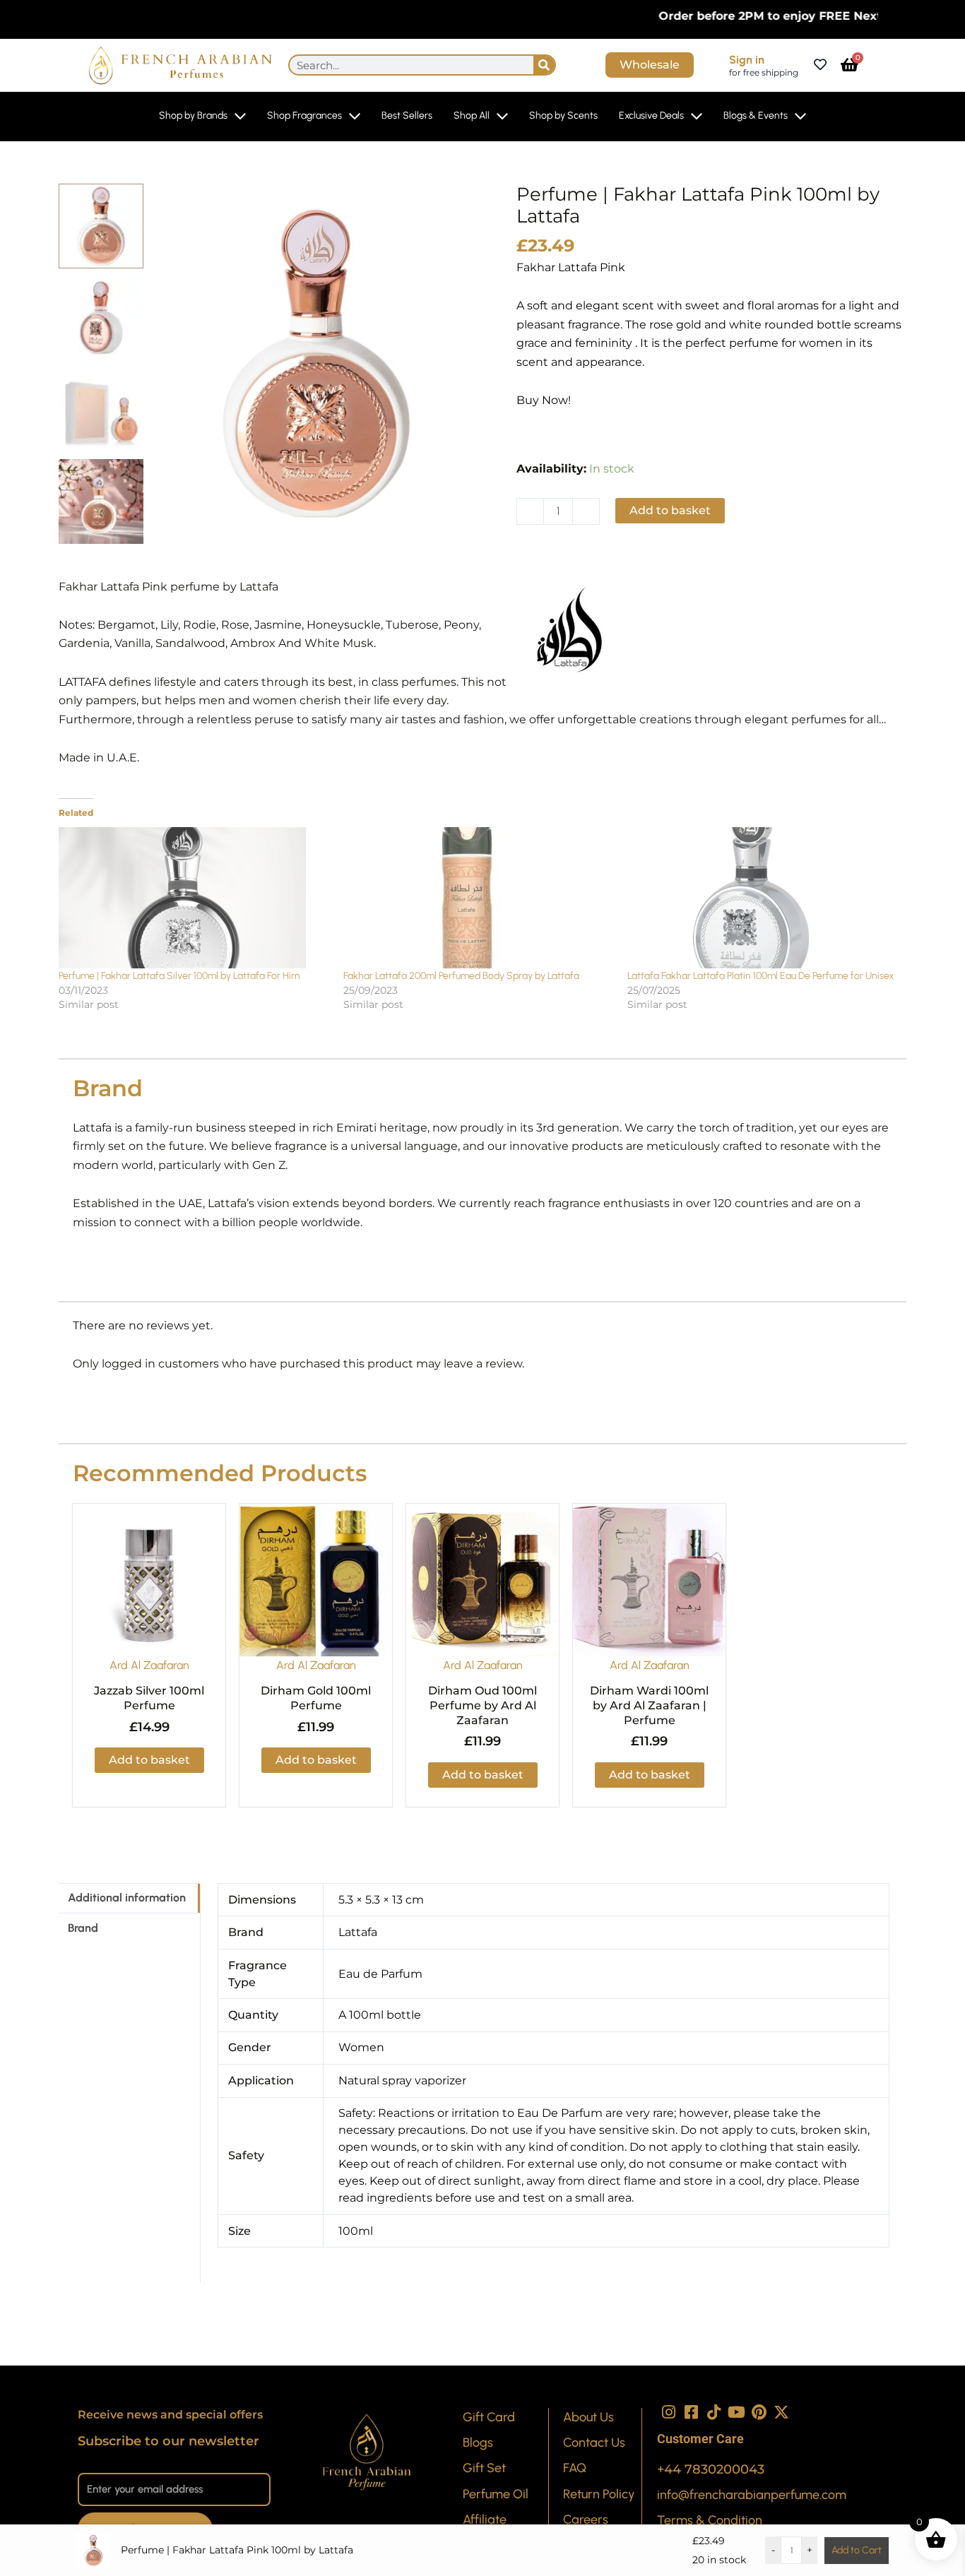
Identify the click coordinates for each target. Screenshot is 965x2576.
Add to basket (670, 510)
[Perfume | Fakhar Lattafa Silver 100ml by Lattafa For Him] (194, 898)
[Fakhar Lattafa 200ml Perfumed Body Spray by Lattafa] (479, 898)
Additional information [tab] (127, 1898)
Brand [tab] (83, 1928)
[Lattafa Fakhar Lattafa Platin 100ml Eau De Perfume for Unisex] (763, 898)
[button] (568, 557)
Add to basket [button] (149, 1760)
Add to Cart (857, 2550)
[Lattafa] (569, 631)
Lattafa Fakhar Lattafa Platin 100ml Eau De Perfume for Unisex (760, 976)
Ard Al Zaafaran (149, 1665)
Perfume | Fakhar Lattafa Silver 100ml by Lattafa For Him (179, 976)
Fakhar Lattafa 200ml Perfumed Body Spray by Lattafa (461, 976)
